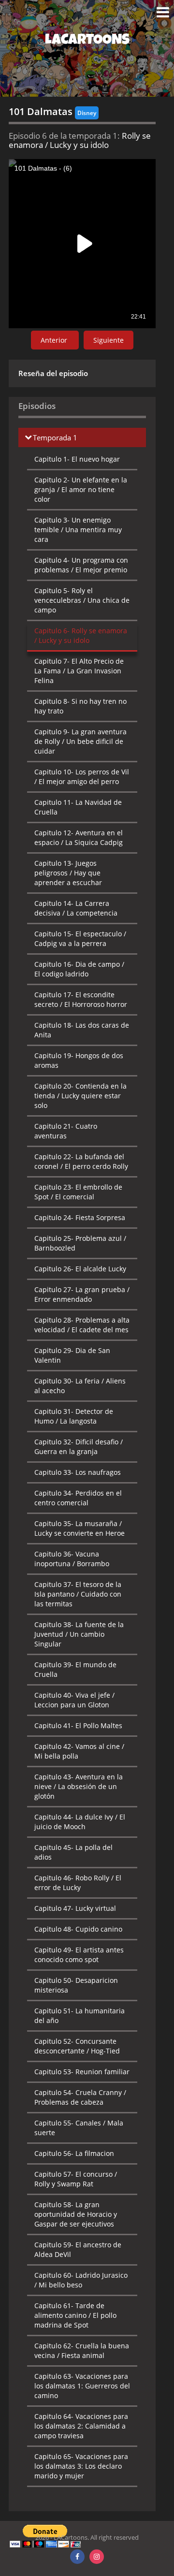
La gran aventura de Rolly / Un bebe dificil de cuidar (80, 741)
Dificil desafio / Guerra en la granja (79, 1447)
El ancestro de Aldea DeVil (78, 2249)
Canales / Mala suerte (79, 2128)
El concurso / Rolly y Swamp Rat (76, 2179)
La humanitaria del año (80, 2016)
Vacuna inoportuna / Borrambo (72, 1559)
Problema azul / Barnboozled (80, 1243)
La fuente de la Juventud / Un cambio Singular (79, 1634)
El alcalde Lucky (80, 1269)
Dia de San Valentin (72, 1355)
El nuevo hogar (77, 459)
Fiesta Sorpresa (80, 1217)
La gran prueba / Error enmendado (82, 1294)
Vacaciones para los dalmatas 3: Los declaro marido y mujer (81, 2466)
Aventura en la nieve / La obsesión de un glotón (79, 1786)
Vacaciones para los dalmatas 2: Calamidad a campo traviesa (81, 2426)
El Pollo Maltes (78, 1725)
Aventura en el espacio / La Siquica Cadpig (79, 837)
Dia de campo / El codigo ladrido (79, 969)
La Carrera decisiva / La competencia (76, 908)
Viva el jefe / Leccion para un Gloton (74, 1700)
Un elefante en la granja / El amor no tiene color (81, 489)
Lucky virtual (75, 1908)
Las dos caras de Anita (82, 1030)
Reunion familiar (82, 2072)
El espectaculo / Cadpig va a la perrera (80, 939)
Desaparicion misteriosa (76, 1985)
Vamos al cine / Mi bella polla (79, 1751)
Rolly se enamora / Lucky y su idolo (81, 635)
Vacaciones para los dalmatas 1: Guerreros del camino (82, 2386)
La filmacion (74, 2153)
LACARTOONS (87, 41)
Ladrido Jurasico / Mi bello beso (81, 2280)
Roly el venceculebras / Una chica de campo (82, 600)
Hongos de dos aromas (79, 1060)
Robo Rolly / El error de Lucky (78, 1883)
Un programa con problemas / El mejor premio (81, 565)
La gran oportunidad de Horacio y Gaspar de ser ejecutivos (76, 2214)
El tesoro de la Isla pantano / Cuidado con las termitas (78, 1594)
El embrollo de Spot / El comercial (78, 1192)
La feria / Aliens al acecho (80, 1386)
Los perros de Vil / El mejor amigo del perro (82, 777)
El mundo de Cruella (75, 1669)
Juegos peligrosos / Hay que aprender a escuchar (68, 873)
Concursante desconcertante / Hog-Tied (77, 2046)
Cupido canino (78, 1929)
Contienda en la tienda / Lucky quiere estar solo (80, 1096)
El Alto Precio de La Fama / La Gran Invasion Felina (79, 671)
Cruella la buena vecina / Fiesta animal (82, 2350)
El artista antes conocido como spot (79, 1955)
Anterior (55, 340)
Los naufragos (78, 1472)
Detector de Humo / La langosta (74, 1416)
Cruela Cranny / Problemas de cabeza (80, 2097)
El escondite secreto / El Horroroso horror (81, 999)
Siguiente (109, 340)
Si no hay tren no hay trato (80, 706)
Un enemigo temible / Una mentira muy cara (78, 530)
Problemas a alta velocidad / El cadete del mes (82, 1325)
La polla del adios (73, 1852)
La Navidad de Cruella (78, 807)
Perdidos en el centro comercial (78, 1498)
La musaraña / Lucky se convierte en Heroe (80, 1528)
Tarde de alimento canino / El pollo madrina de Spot (75, 2315)
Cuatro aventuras (66, 1131)
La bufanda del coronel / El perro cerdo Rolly (81, 1161)
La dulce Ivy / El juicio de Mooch (80, 1822)
